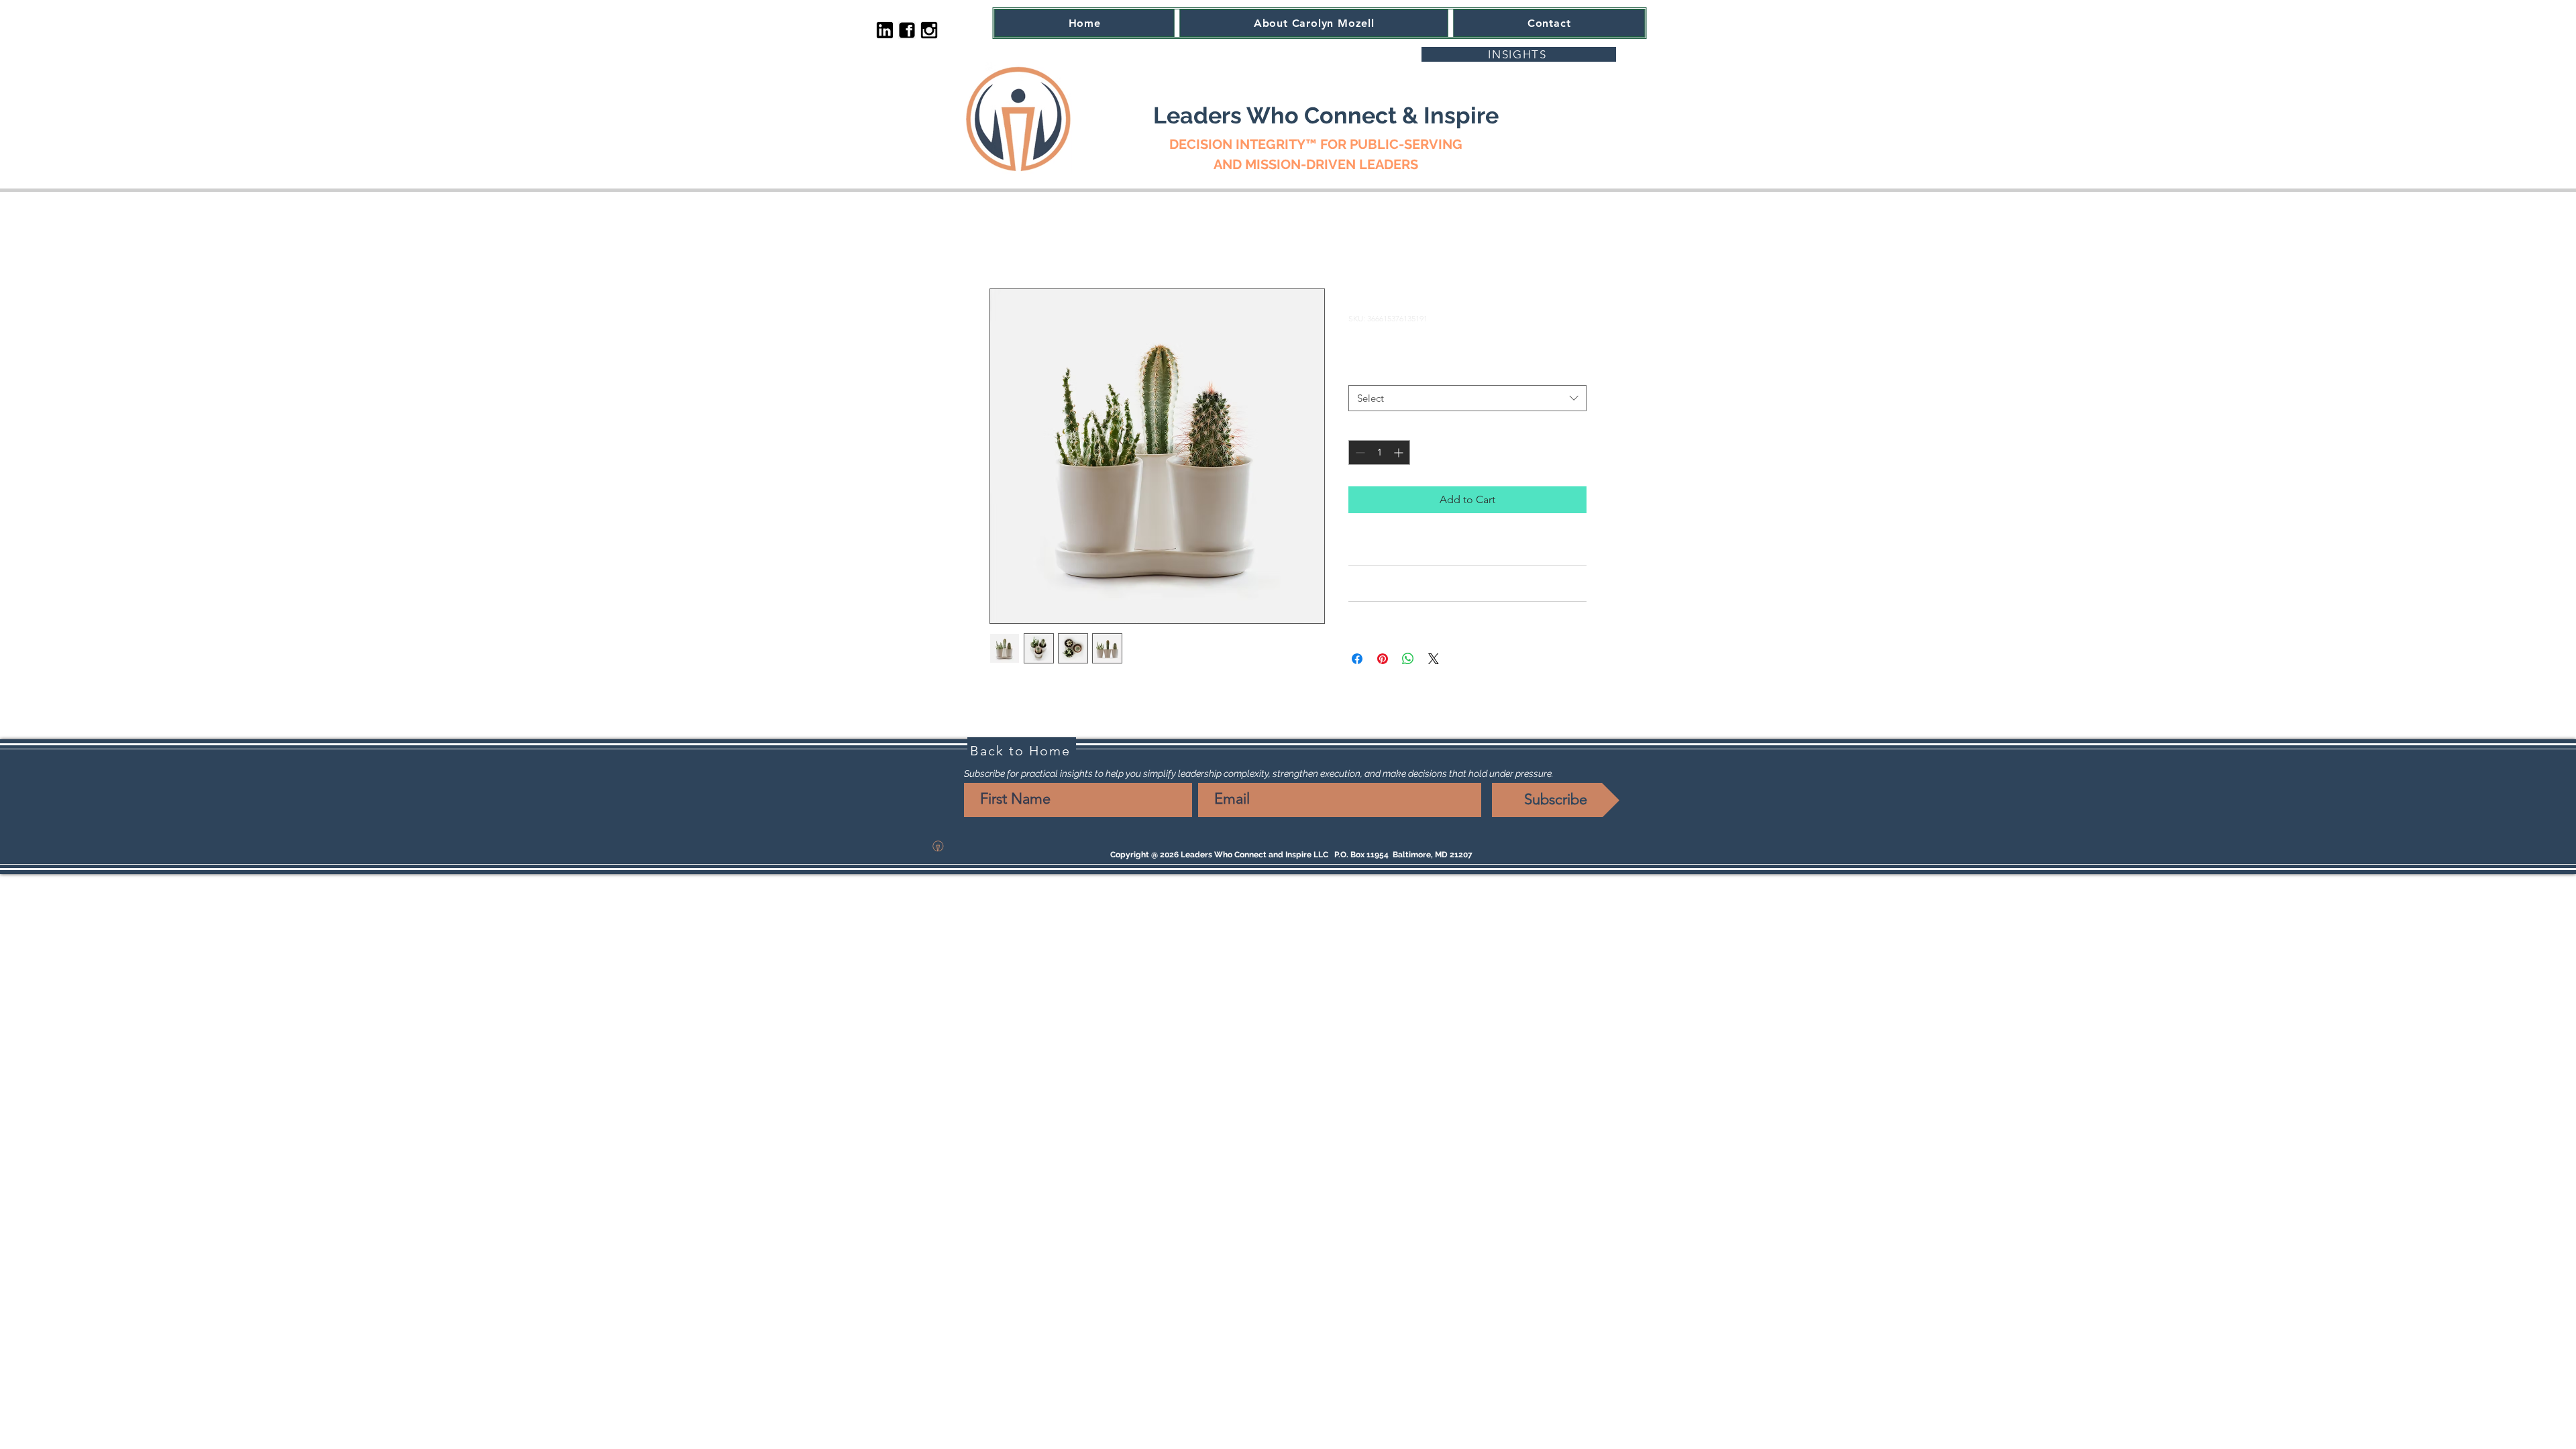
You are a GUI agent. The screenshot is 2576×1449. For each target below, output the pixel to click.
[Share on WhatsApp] (1408, 659)
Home (1005, 240)
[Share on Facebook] (1357, 659)
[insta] (929, 30)
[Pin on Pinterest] (1383, 659)
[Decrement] (1359, 452)
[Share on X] (1434, 659)
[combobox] (1467, 398)
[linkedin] (885, 30)
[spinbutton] (1379, 452)
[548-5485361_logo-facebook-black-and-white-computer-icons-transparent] (907, 30)
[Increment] (1400, 452)
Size (1360, 372)
